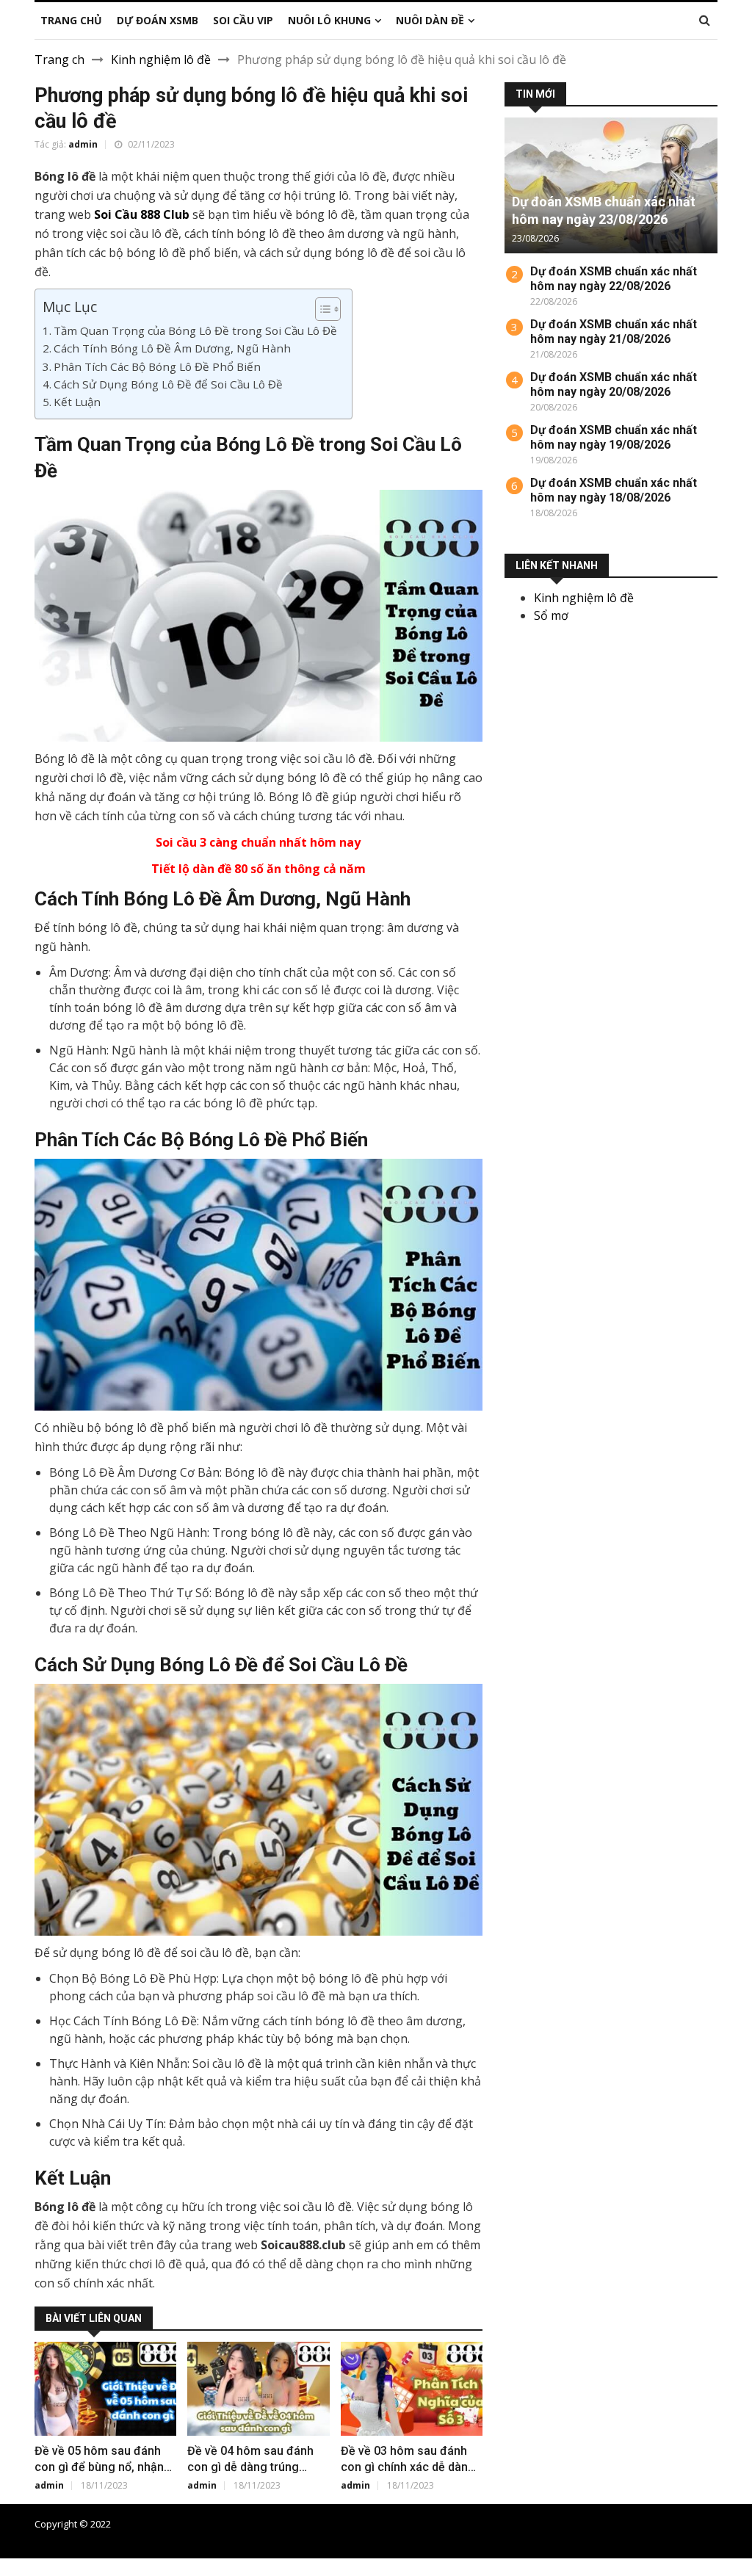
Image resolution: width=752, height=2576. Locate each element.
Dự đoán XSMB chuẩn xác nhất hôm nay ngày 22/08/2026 (614, 279)
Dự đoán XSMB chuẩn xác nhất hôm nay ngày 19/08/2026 (614, 437)
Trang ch (59, 59)
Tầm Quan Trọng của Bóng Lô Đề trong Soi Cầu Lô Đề (195, 330)
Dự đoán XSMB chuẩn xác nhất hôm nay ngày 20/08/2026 (614, 384)
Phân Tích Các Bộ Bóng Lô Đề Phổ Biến (157, 366)
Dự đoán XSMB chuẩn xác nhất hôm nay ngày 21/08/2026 (614, 332)
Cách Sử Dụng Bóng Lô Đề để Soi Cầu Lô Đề (168, 384)
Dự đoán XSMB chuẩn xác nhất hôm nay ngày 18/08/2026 (614, 490)
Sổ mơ (551, 615)
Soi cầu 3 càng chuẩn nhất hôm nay (258, 842)
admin (83, 144)
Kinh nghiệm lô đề (161, 59)
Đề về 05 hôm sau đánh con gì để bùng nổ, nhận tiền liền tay (99, 2467)
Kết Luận (77, 402)
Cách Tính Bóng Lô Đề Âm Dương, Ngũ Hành (172, 348)
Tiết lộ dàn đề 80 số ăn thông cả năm (258, 869)
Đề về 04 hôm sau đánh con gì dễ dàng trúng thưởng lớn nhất (250, 2467)
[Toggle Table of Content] (321, 309)
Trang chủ (447, 2524)
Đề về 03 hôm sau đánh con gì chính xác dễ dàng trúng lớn (408, 2467)
